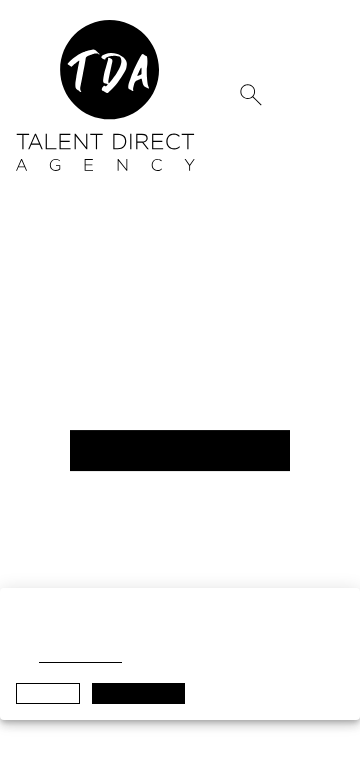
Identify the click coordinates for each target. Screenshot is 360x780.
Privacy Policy (79, 656)
